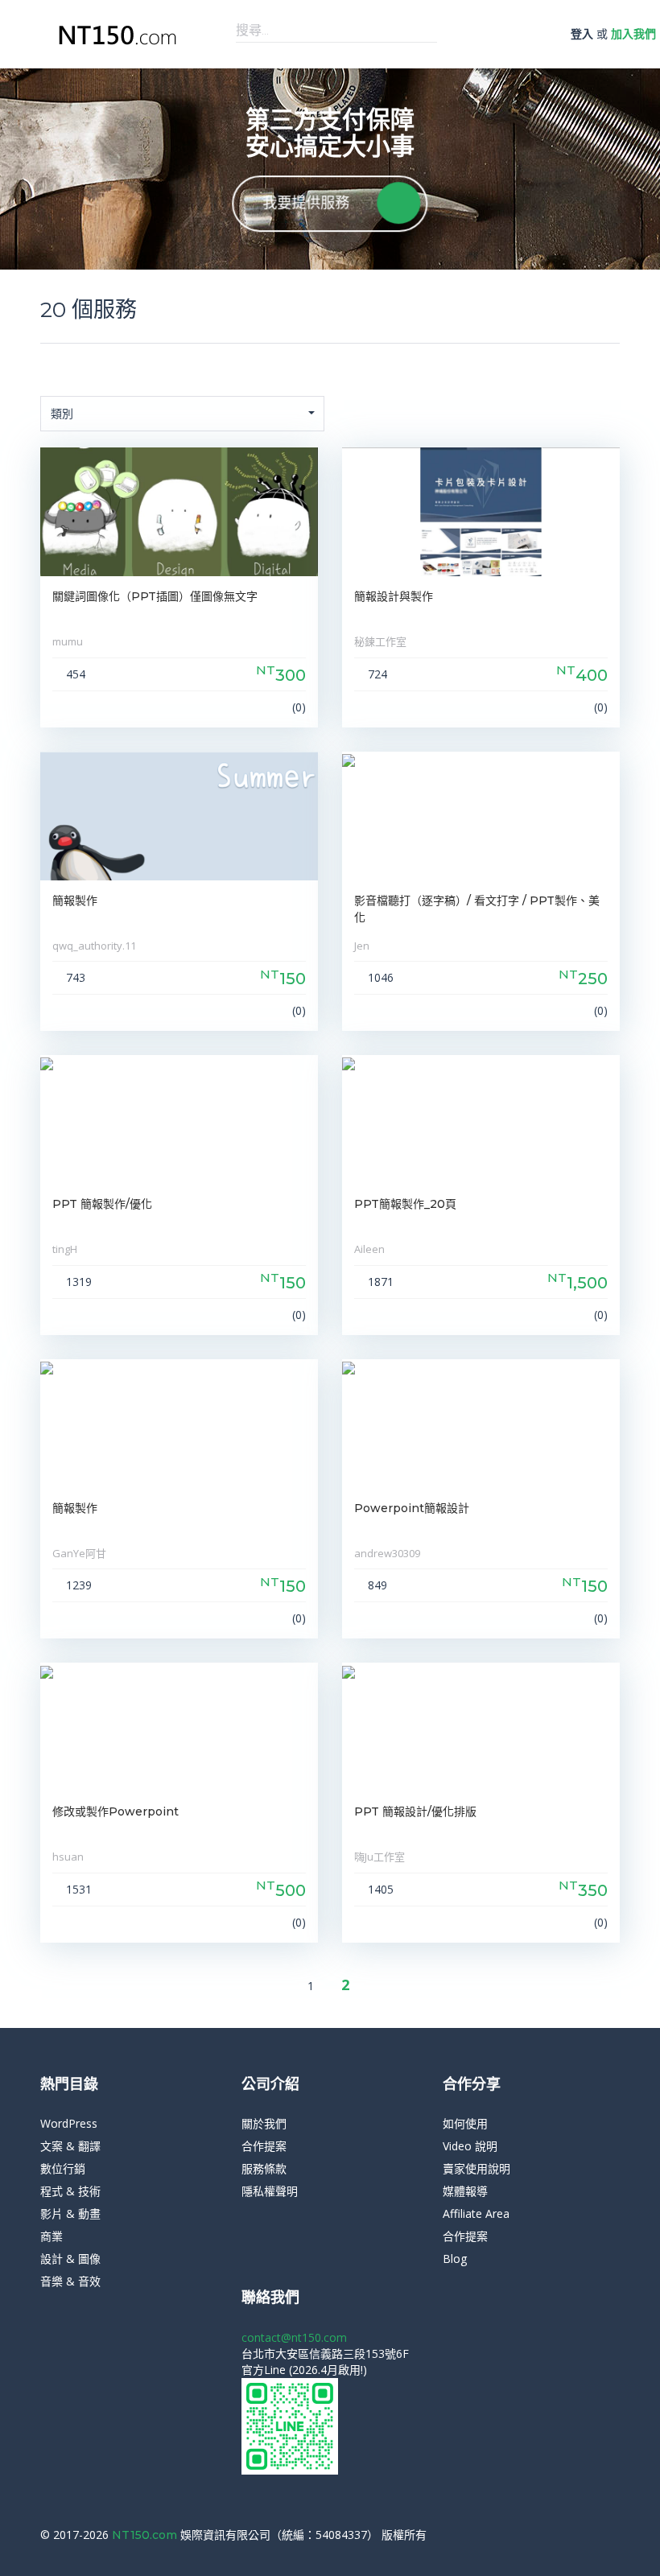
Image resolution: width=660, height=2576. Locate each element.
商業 (52, 2236)
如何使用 (465, 2123)
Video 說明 (470, 2146)
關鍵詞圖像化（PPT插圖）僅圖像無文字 (155, 596)
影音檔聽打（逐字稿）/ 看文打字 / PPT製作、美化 (477, 909)
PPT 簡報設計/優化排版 (415, 1811)
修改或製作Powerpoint (115, 1811)
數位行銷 (63, 2168)
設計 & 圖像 (70, 2259)
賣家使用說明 (476, 2168)
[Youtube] (615, 2535)
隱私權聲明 (270, 2191)
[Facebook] (591, 2535)
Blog (455, 2259)
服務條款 (264, 2168)
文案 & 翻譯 (70, 2146)
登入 (582, 33)
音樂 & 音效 (70, 2281)
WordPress (69, 2123)
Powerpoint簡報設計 (412, 1508)
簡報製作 (75, 901)
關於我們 (264, 2123)
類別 (62, 413)
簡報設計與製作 (394, 596)
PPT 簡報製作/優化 (102, 1204)
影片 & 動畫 (70, 2213)
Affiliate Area (476, 2213)
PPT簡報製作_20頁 (405, 1204)
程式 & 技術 (70, 2191)
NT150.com (146, 2535)
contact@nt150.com (294, 2337)
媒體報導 (465, 2191)
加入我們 (633, 33)
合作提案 (264, 2146)
